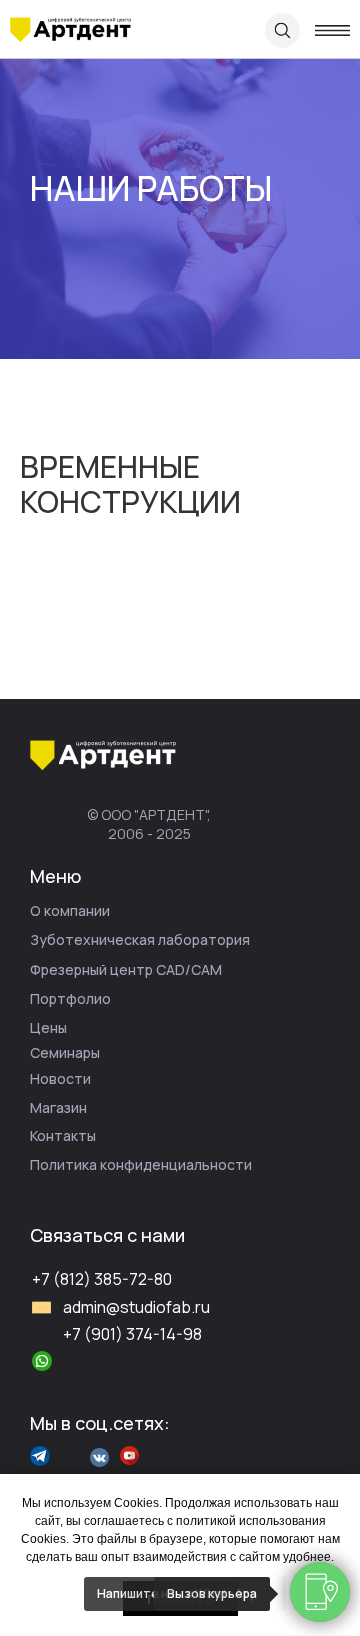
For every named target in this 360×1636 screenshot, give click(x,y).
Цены (48, 1027)
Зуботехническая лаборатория (140, 939)
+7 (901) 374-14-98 (132, 1334)
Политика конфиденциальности (141, 1164)
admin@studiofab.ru (136, 1307)
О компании (70, 910)
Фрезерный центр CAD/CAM (126, 969)
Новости (60, 1078)
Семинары (65, 1052)
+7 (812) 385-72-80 (102, 1279)
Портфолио (70, 998)
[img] (70, 30)
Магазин (58, 1107)
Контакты (63, 1135)
